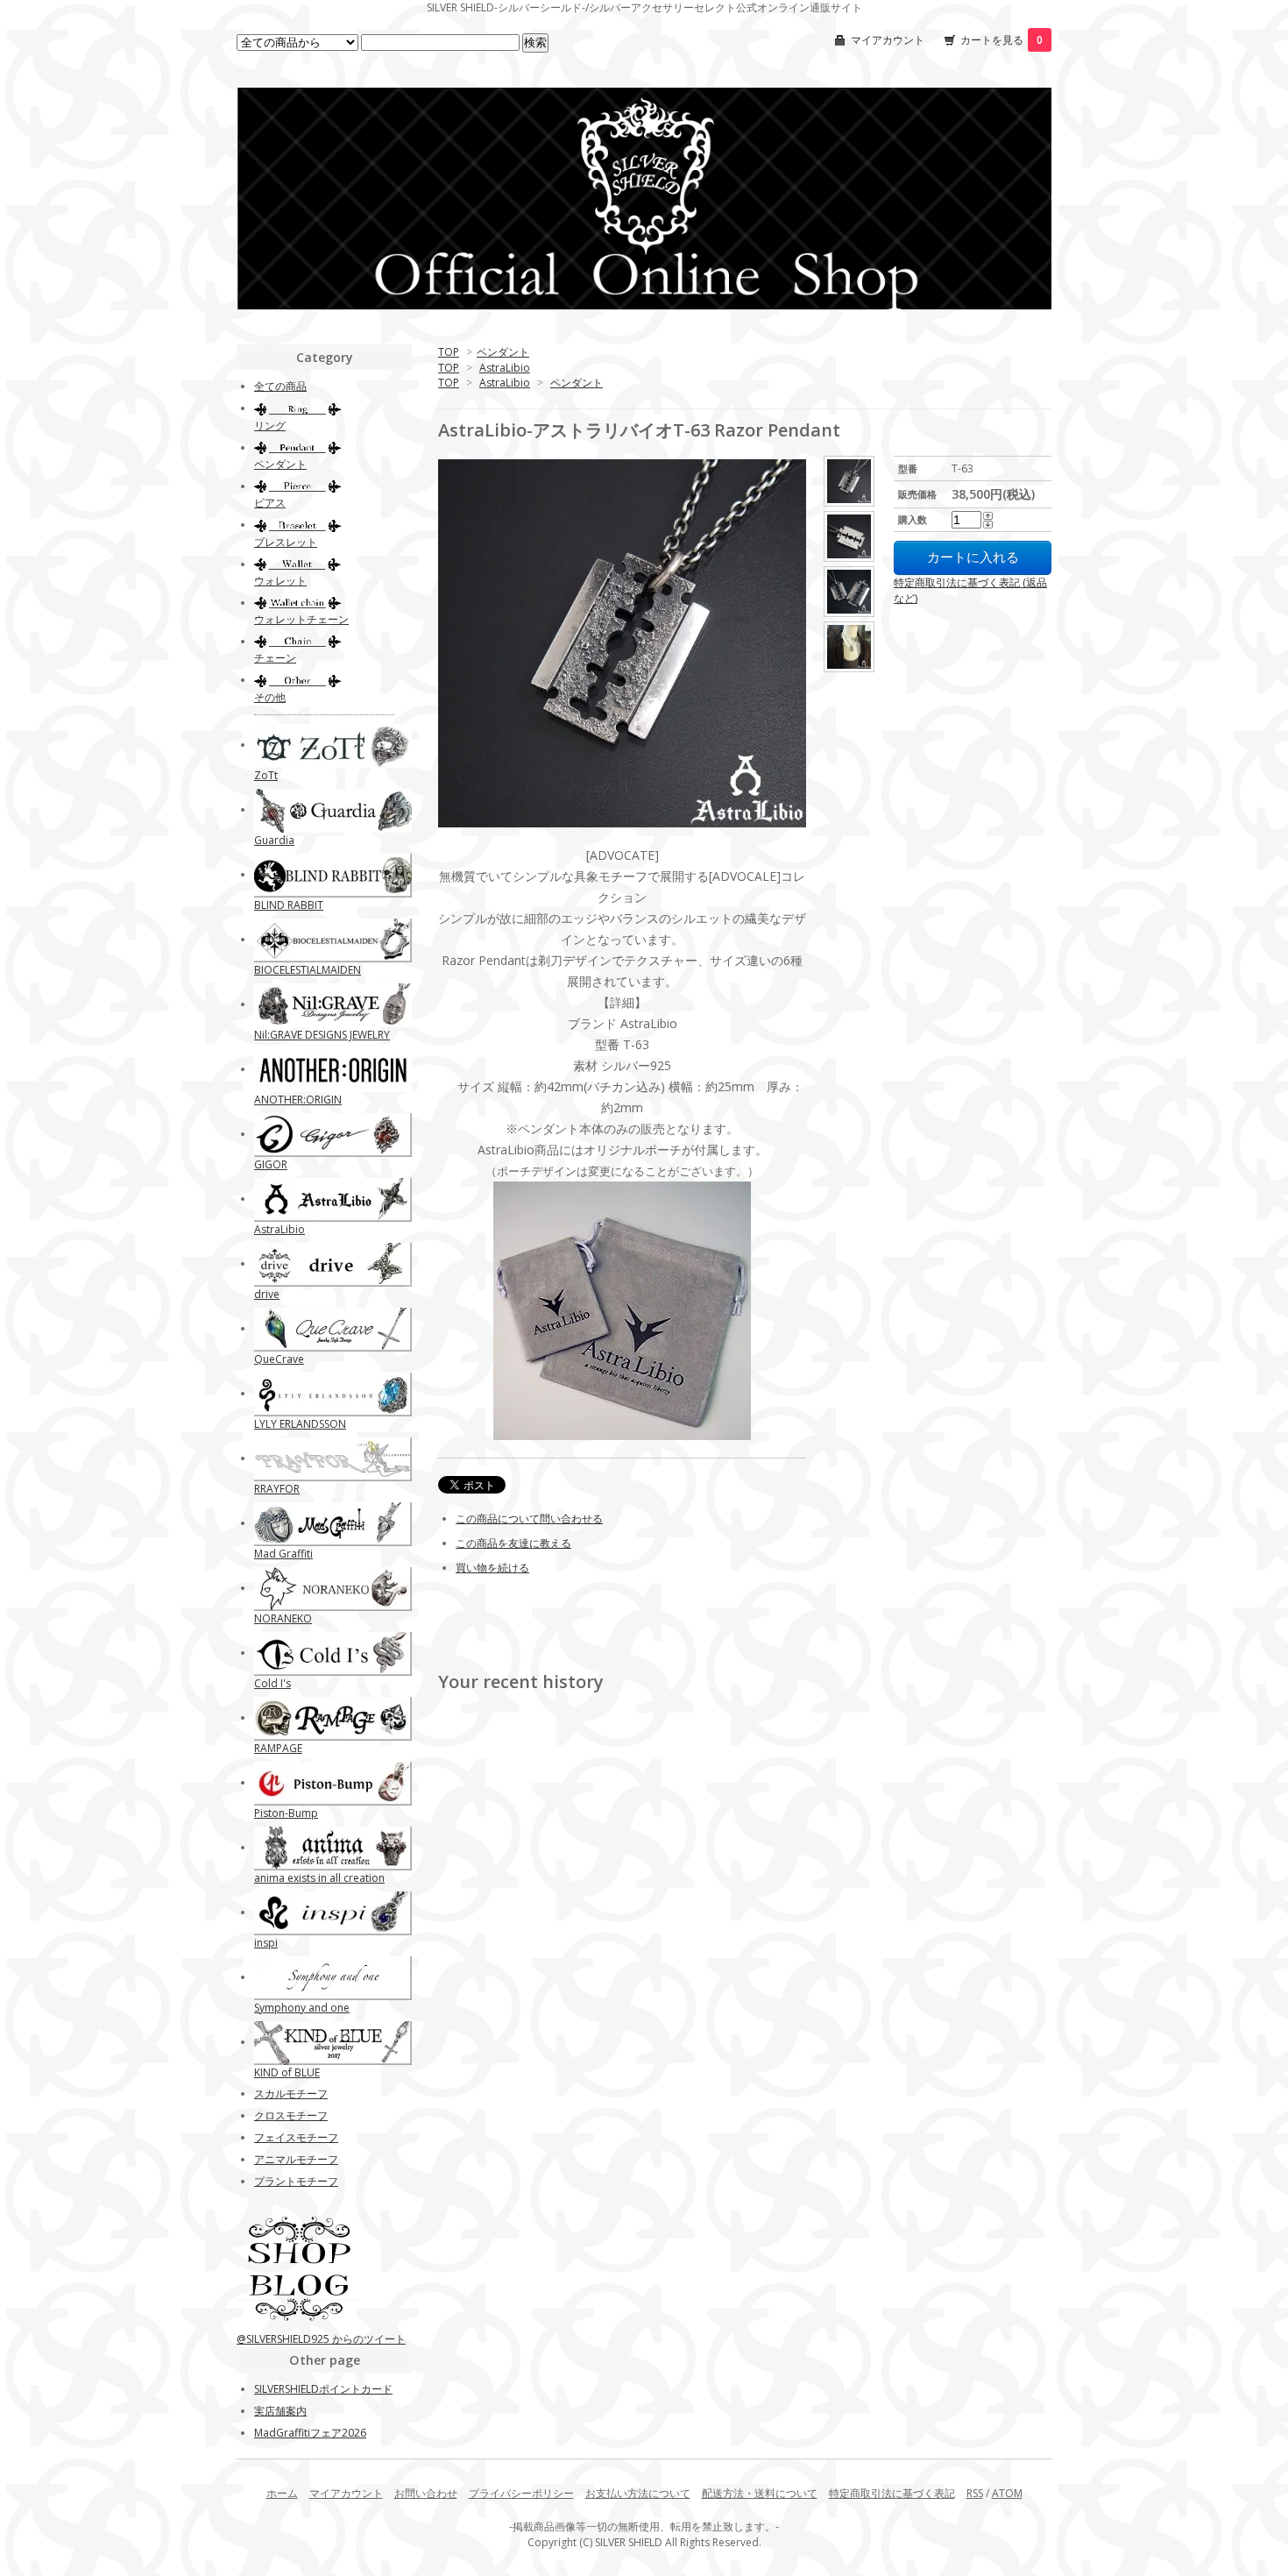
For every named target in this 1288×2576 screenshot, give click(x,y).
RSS (975, 2493)
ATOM (1007, 2493)
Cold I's (272, 1683)
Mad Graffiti (283, 1554)
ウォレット (280, 581)
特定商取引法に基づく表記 (892, 2493)
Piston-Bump (286, 1813)
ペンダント (503, 352)
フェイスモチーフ (296, 2137)
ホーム (282, 2493)
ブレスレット (286, 542)
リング (270, 426)
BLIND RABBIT (289, 905)
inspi (266, 1943)
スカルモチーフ (291, 2093)
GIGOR (271, 1164)
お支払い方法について (638, 2493)
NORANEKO (283, 1618)
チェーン (275, 658)
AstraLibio (505, 368)
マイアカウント (888, 40)
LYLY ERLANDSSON (300, 1424)
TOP (449, 352)
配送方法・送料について (760, 2493)
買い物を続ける (492, 1568)
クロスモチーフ (291, 2115)
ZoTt (266, 775)
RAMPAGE (278, 1748)
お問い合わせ (426, 2493)
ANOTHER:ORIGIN (298, 1100)
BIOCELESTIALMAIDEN (308, 970)
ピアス (270, 503)
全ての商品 (280, 386)
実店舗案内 (280, 2411)
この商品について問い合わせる (529, 1519)
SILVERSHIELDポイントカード (323, 2389)
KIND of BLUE (287, 2072)
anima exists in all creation (319, 1878)
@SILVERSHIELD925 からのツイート (321, 2339)
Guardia (274, 840)
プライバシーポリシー (521, 2493)
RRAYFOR (277, 1489)
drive (267, 1294)
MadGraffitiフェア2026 (310, 2433)
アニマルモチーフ (296, 2159)
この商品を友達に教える (513, 1543)
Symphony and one (302, 2008)
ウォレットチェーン (301, 619)
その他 (270, 697)
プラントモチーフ (296, 2181)
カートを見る (1001, 40)
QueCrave (279, 1359)
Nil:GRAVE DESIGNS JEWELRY (322, 1035)
